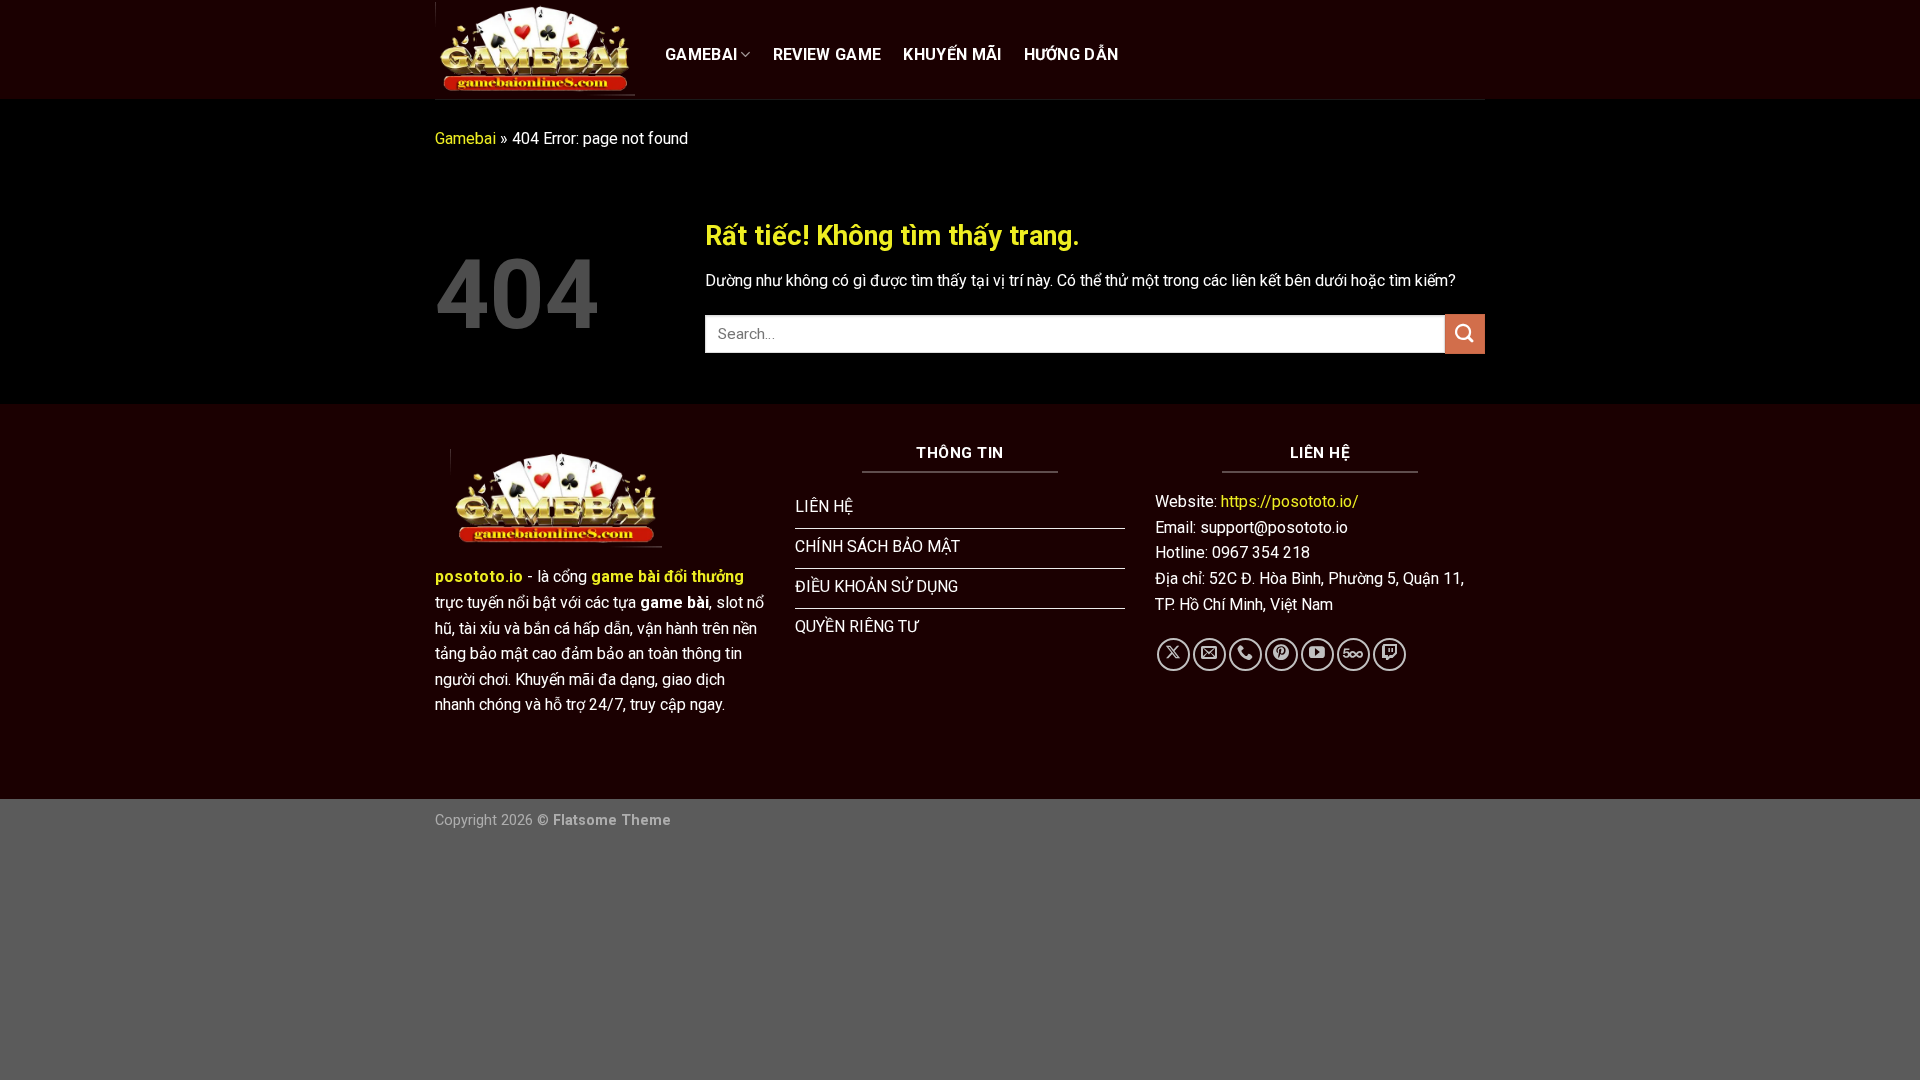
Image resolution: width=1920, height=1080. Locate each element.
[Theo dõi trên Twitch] (1389, 654)
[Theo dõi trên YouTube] (1317, 654)
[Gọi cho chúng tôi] (1245, 654)
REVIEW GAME (827, 54)
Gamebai (465, 138)
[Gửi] (1465, 333)
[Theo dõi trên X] (1173, 654)
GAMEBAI (701, 54)
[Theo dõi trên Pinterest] (1281, 654)
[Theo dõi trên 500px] (1353, 654)
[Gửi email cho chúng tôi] (1209, 654)
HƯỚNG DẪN (1071, 54)
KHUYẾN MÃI (952, 54)
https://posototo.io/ (1290, 501)
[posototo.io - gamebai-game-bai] (535, 49)
